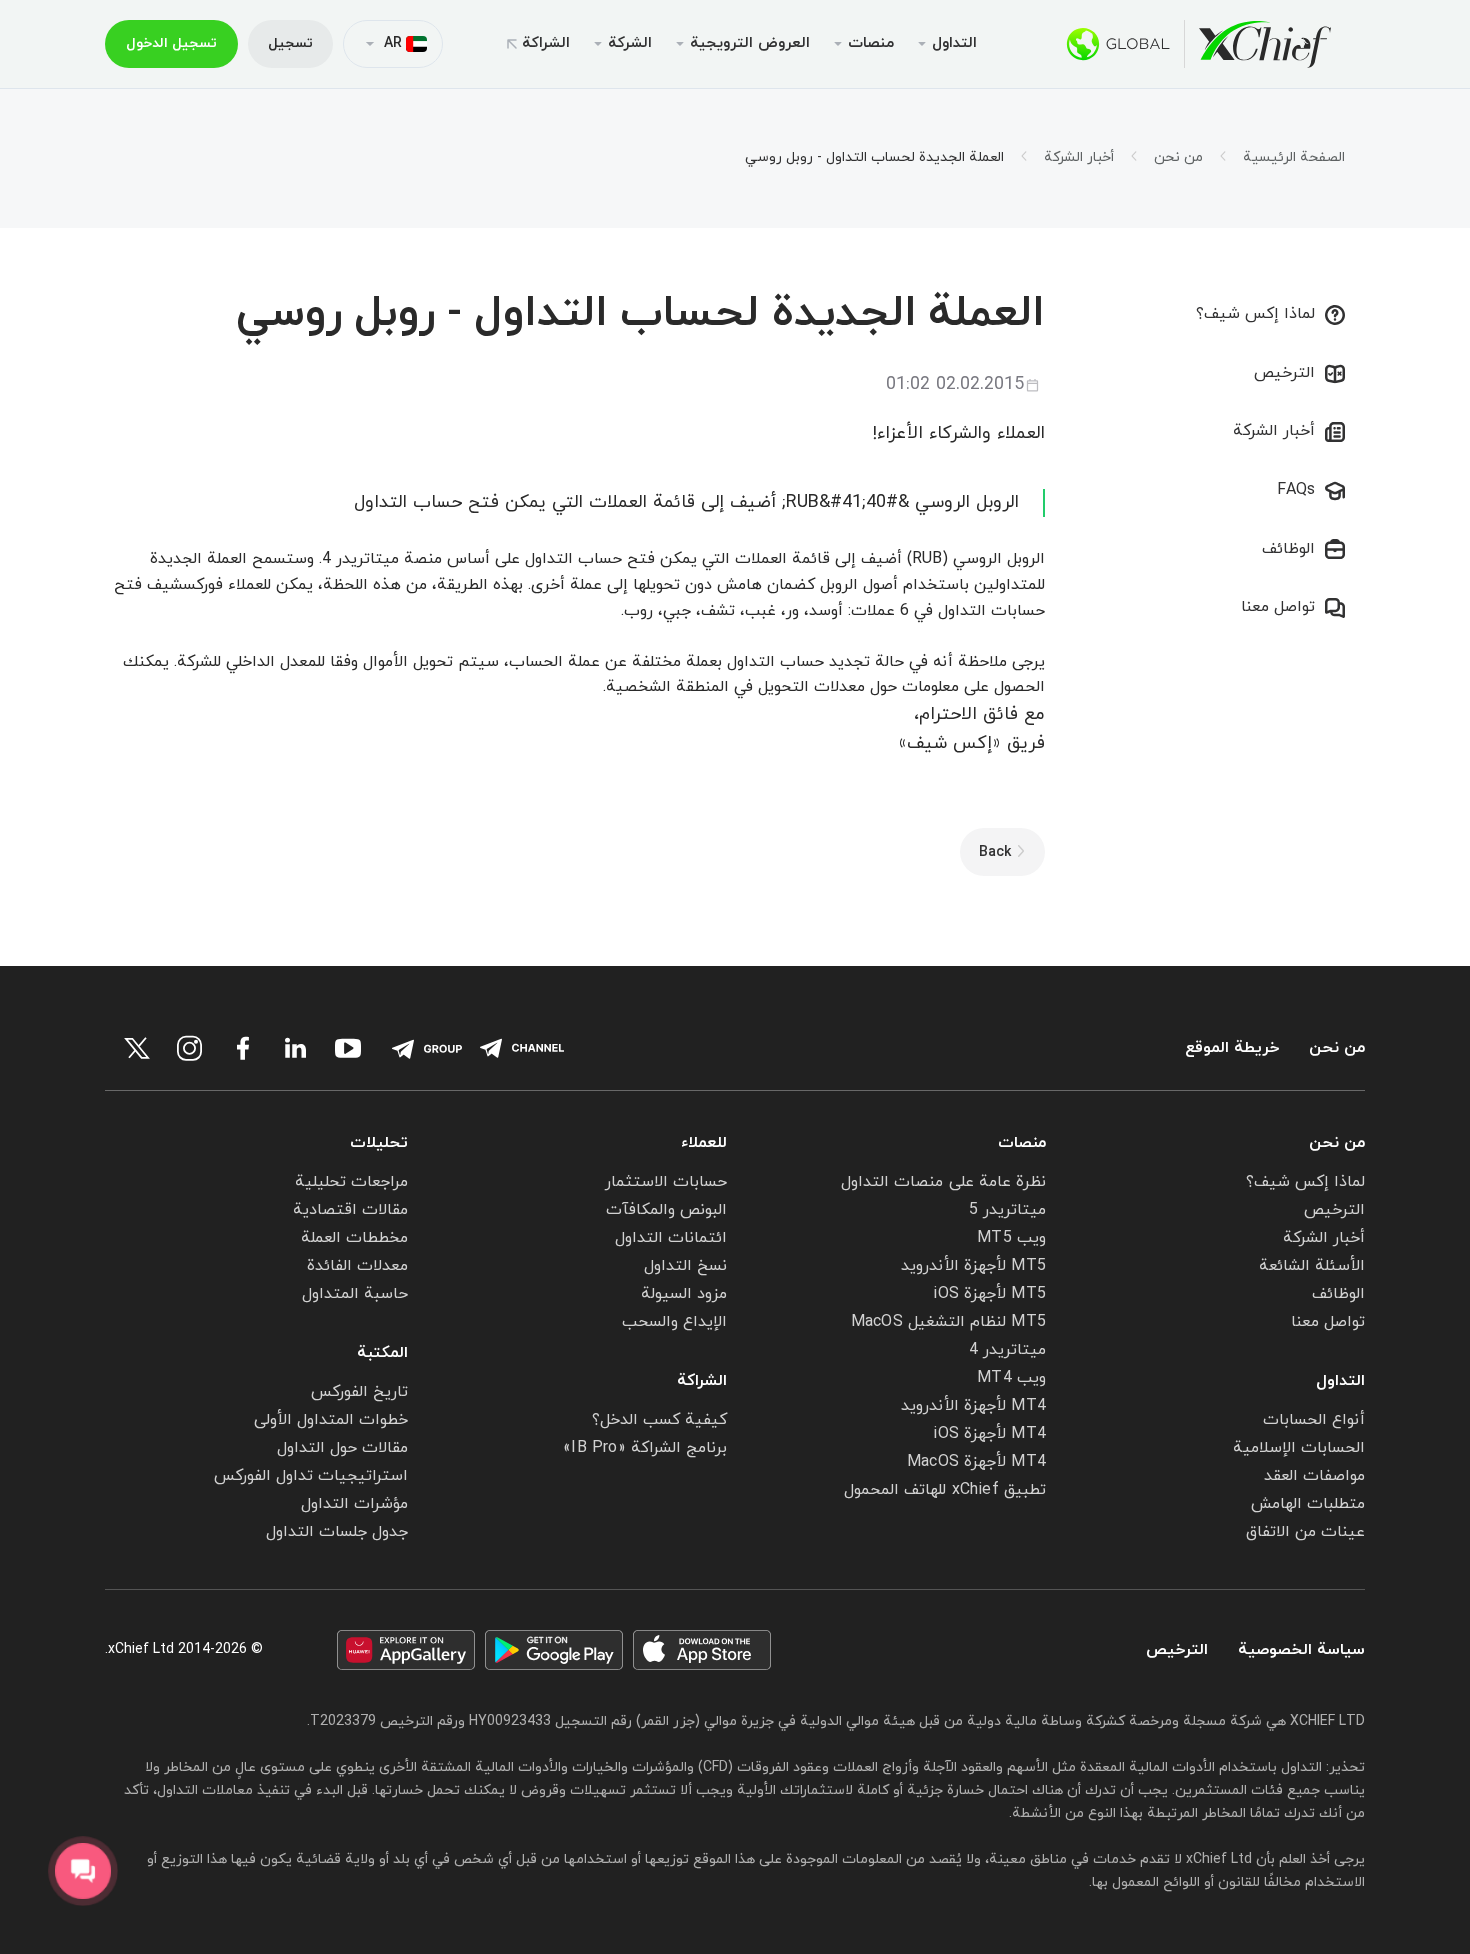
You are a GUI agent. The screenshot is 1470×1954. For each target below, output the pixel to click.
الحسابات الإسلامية (1299, 1448)
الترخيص (1284, 373)
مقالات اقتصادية (350, 1210)
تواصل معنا (1278, 607)
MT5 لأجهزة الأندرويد (973, 1266)
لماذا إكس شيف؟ (1255, 314)
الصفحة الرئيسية (1294, 158)
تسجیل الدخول (171, 43)
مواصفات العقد (1314, 1476)
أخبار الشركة (1079, 158)
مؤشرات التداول (354, 1504)
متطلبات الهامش (1308, 1504)
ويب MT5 (1011, 1238)
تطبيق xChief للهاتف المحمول (945, 1490)
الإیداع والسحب (674, 1322)
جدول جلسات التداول (337, 1532)
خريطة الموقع (1232, 1048)
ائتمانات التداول (671, 1238)
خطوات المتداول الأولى (331, 1420)
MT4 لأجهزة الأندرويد (973, 1406)
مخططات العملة (354, 1238)
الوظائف (1288, 549)
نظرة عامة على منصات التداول (943, 1182)
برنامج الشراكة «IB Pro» (645, 1448)
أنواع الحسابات (1314, 1420)
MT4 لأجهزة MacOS (976, 1462)
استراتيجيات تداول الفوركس (311, 1476)
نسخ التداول (685, 1266)
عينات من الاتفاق (1305, 1532)
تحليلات (379, 1143)
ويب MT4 (1011, 1378)
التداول (1340, 1381)
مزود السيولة (684, 1294)
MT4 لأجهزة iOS (989, 1434)
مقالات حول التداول (342, 1448)
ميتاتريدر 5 (1007, 1210)
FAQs (1296, 490)
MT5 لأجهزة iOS (989, 1294)
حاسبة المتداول (355, 1294)
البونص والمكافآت (666, 1210)
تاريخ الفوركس (359, 1392)
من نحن (1178, 158)
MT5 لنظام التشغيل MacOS (948, 1322)
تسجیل (290, 43)
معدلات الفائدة (357, 1266)
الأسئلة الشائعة (1312, 1266)
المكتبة (382, 1353)
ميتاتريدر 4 (1007, 1350)
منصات (1022, 1143)
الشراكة (546, 43)
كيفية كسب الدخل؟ (659, 1420)
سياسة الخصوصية (1301, 1650)
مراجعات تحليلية (351, 1182)
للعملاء (704, 1143)
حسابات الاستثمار (666, 1182)
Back (995, 852)
